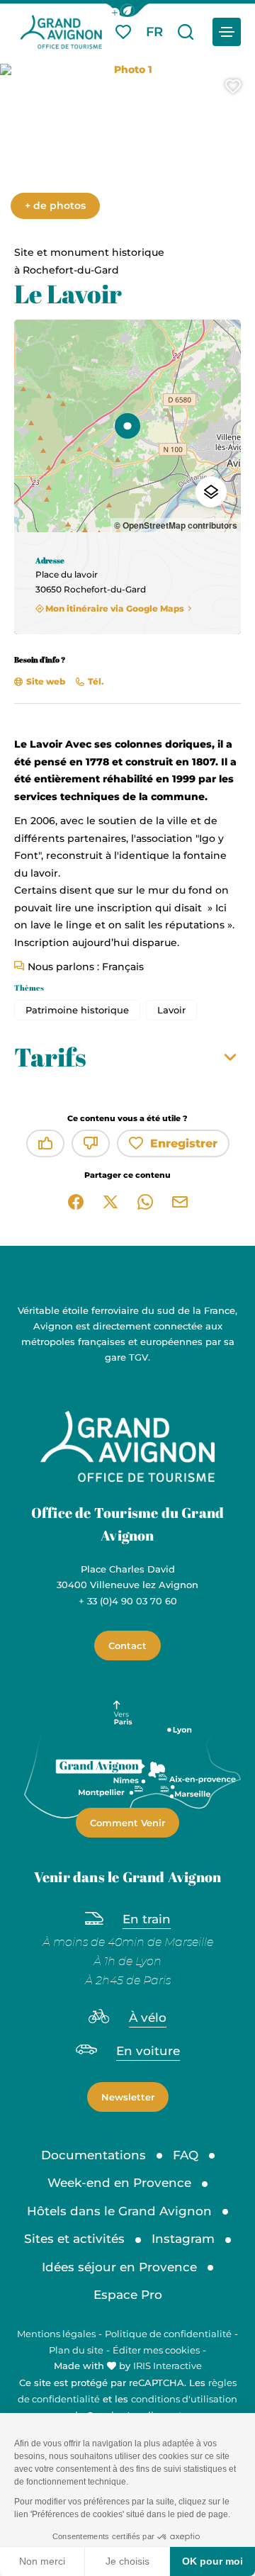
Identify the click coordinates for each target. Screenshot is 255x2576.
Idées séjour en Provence (119, 2267)
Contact (127, 1646)
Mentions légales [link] (56, 2334)
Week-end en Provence (119, 2183)
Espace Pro (128, 2295)
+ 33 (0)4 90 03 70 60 (128, 1601)
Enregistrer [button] (184, 1143)
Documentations (93, 2155)
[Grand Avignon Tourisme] (61, 32)
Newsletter (128, 2097)
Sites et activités (74, 2239)
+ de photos (55, 206)
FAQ (186, 2155)
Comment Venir (127, 1823)
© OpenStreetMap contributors (176, 525)
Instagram (183, 2239)
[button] (127, 10)
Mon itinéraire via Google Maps (115, 608)
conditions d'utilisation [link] (184, 2399)
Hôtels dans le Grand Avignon (119, 2211)
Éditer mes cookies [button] (156, 2350)
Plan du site (76, 2350)
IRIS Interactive (168, 2366)
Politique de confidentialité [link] (168, 2334)
